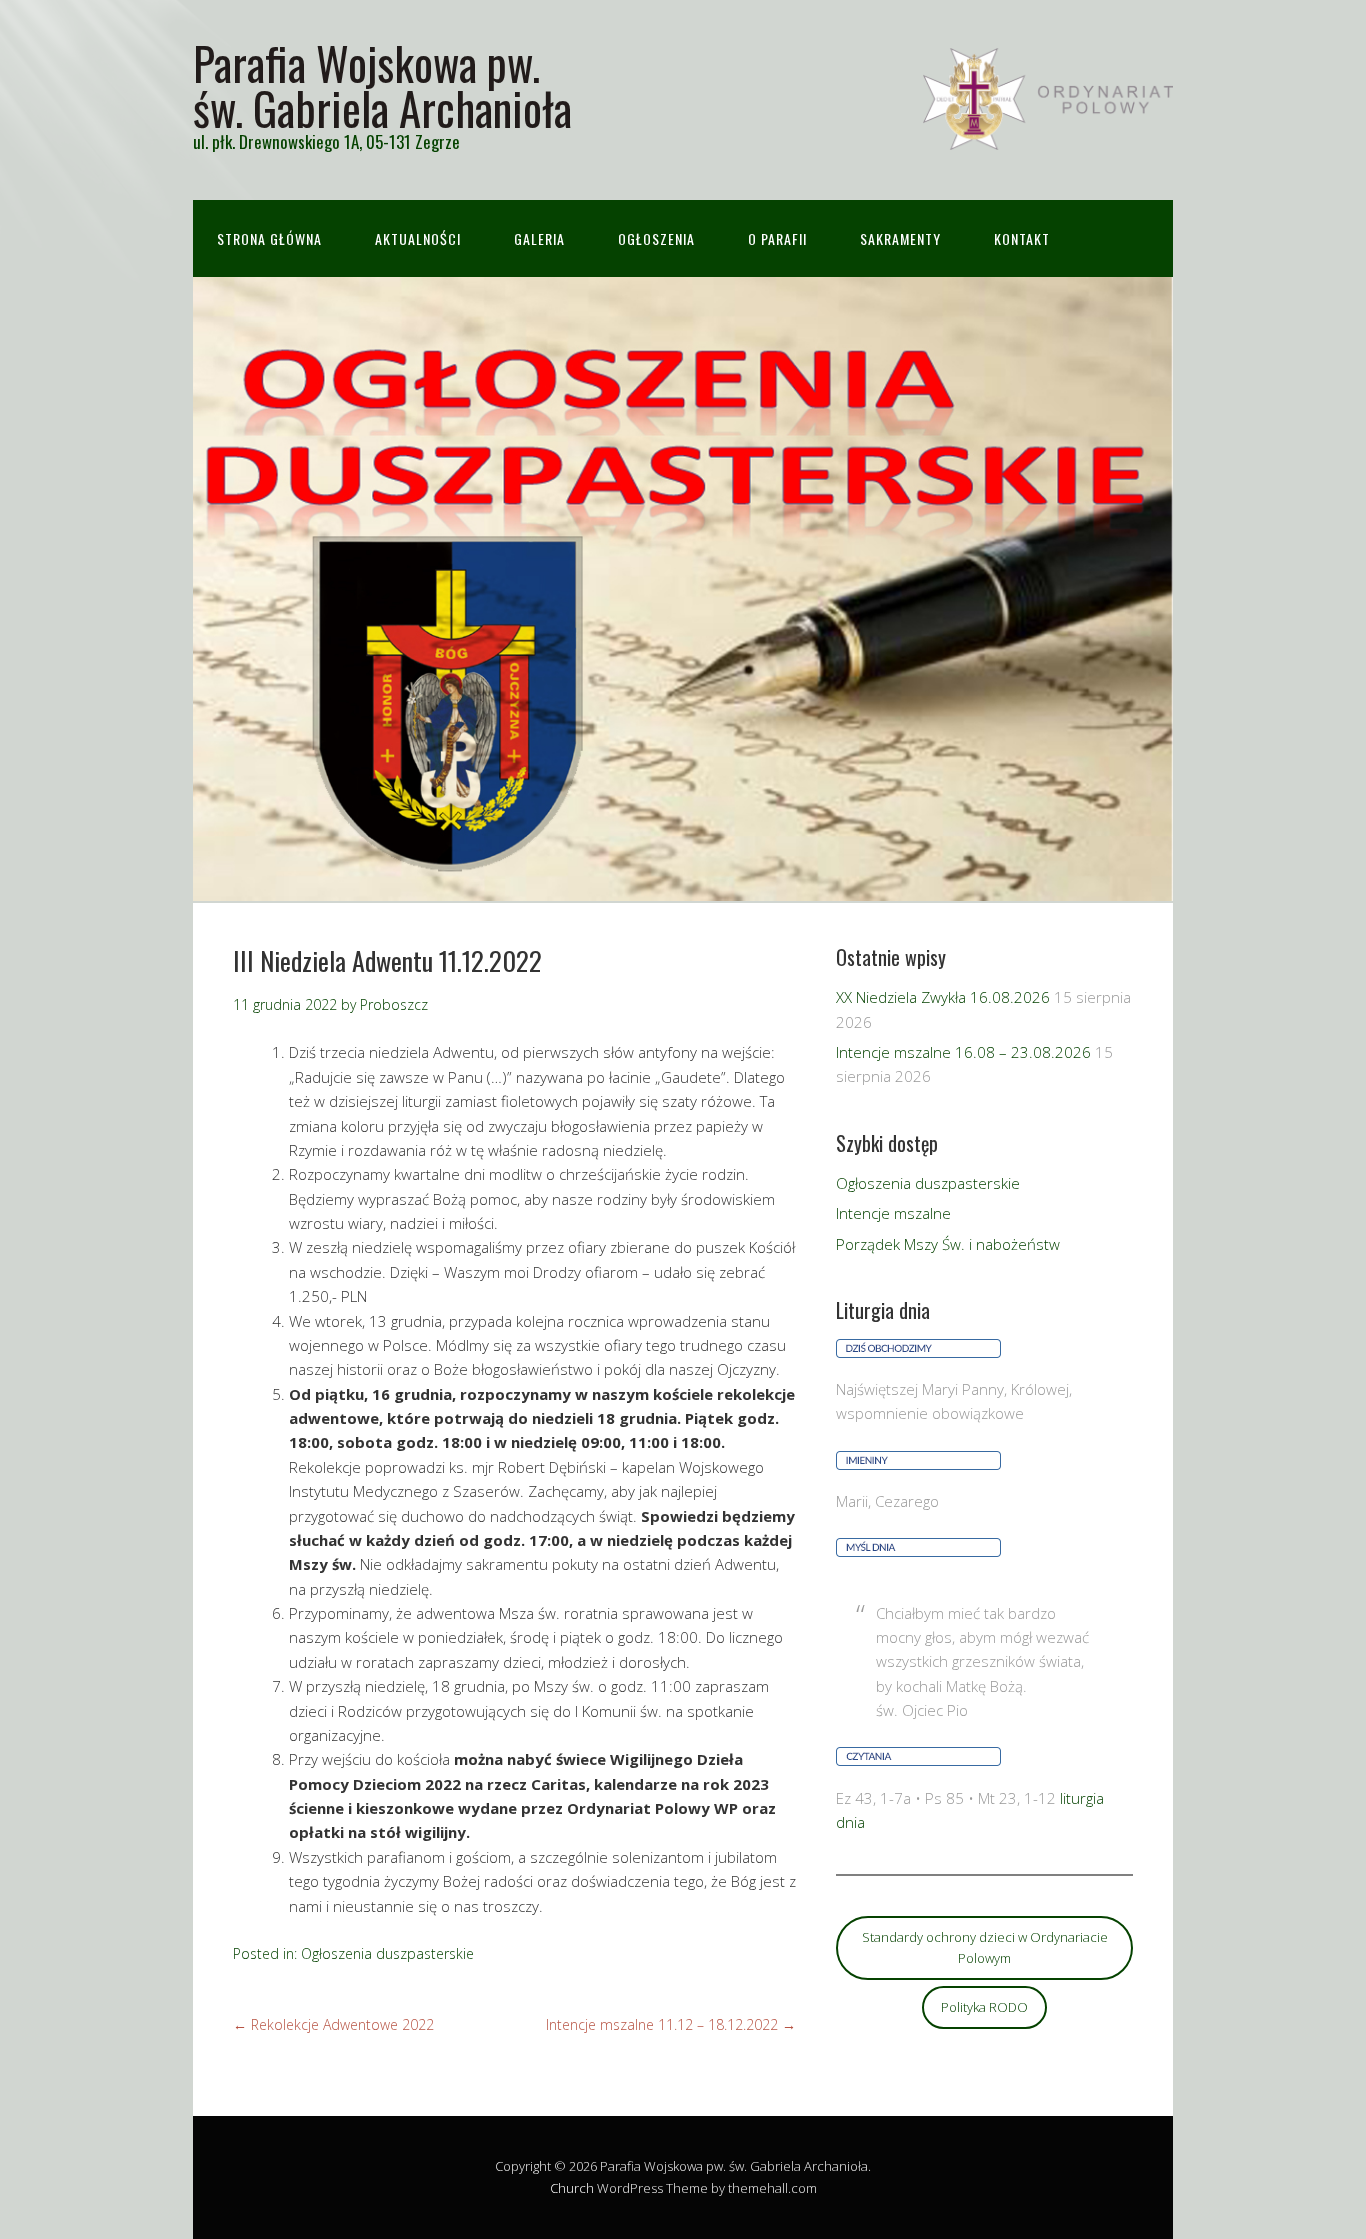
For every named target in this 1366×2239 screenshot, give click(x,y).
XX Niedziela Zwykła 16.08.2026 (943, 997)
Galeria (539, 238)
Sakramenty (900, 238)
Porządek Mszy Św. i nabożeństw (948, 1244)
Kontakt (1022, 238)
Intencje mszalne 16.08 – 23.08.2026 (963, 1052)
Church (572, 2188)
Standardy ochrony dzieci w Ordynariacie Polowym (985, 1947)
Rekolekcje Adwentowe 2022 (333, 2024)
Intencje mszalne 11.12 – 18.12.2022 (671, 2024)
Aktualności (418, 238)
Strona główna (269, 238)
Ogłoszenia (656, 238)
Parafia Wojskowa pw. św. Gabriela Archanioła (382, 85)
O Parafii (777, 238)
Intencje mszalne (893, 1213)
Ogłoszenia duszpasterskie (387, 1953)
